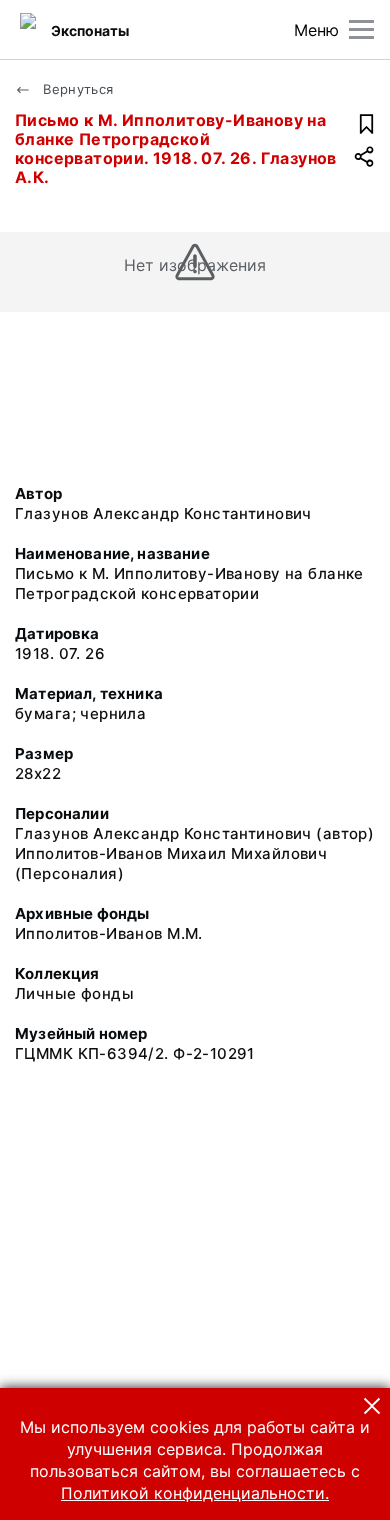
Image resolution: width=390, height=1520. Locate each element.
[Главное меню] (361, 29)
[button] (372, 1406)
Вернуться (76, 89)
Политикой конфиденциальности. (195, 1493)
